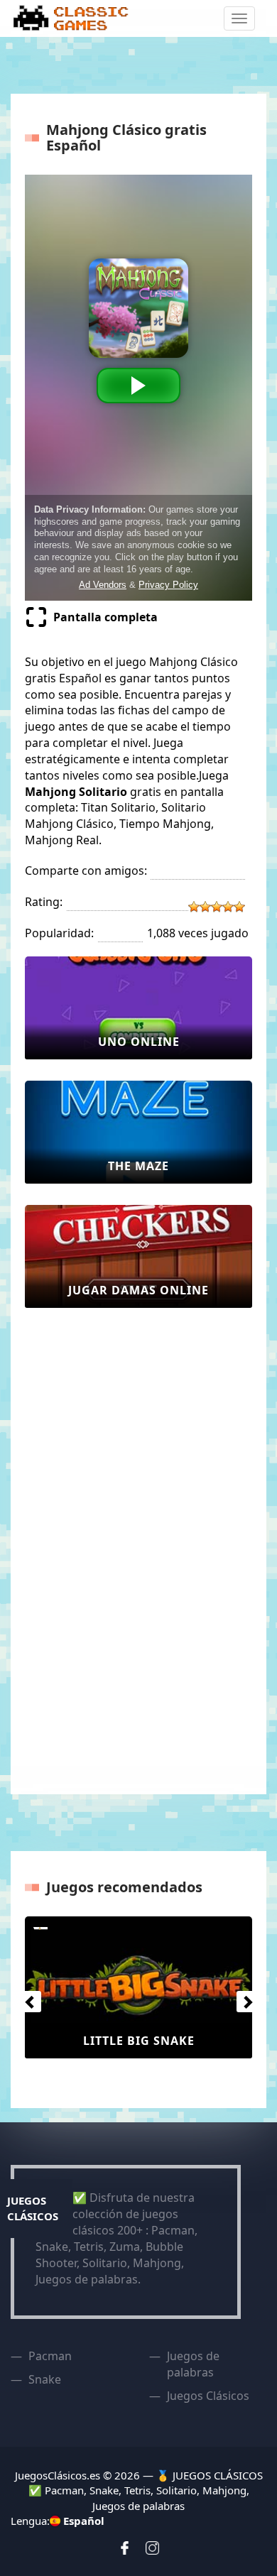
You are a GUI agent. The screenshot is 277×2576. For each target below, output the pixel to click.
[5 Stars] (239, 907)
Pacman (50, 2356)
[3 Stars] (217, 907)
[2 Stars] (205, 907)
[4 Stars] (228, 907)
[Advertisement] (82, 1542)
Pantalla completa (105, 617)
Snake (45, 2379)
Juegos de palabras (193, 2364)
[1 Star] (194, 907)
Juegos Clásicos (208, 2396)
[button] (27, 1998)
